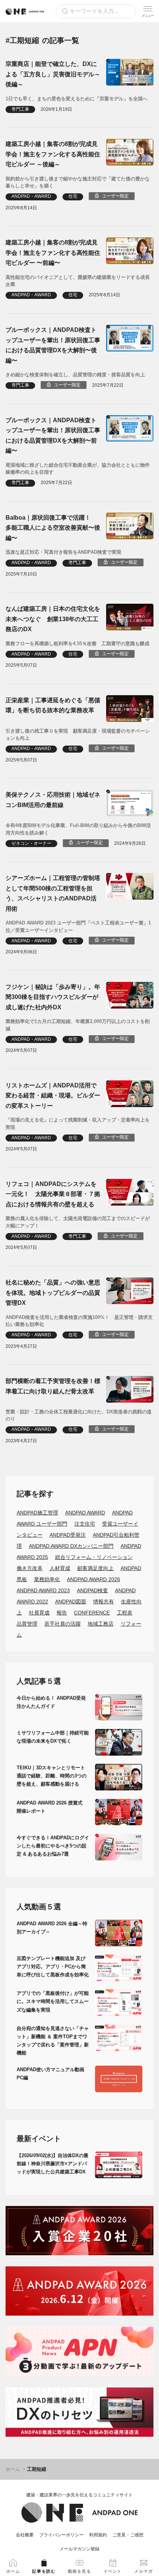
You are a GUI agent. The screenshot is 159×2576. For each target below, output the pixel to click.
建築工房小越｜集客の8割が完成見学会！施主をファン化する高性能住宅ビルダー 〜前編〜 (53, 252)
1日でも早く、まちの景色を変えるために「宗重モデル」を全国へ (77, 99)
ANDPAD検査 (92, 1590)
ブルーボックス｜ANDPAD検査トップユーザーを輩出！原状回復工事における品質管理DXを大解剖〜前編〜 (53, 435)
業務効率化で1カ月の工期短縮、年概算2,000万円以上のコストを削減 (78, 1025)
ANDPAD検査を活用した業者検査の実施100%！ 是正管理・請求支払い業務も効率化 (79, 1321)
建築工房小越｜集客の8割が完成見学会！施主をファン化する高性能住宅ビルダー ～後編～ (53, 154)
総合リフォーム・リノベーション (94, 1557)
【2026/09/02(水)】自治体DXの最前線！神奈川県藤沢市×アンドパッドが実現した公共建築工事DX (53, 2164)
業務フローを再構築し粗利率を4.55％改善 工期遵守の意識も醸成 (77, 644)
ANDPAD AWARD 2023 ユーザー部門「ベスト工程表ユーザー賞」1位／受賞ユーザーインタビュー (78, 927)
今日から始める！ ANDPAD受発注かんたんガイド (51, 1702)
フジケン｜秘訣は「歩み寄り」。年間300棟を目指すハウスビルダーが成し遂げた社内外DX (53, 997)
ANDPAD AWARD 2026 (94, 1579)
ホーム (13, 2469)
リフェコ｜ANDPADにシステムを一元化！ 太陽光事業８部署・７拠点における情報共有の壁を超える (53, 1194)
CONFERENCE (92, 1613)
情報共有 (104, 1602)
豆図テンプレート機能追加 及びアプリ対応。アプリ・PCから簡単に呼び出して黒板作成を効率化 (53, 1967)
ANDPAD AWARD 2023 (43, 1590)
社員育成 (39, 1613)
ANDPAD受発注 (68, 1535)
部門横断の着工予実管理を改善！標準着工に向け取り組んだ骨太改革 (53, 1386)
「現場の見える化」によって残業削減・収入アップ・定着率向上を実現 (78, 1124)
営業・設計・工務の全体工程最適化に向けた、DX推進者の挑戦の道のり (79, 1415)
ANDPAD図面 (71, 1602)
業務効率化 (47, 1579)
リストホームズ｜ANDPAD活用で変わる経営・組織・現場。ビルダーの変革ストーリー (53, 1095)
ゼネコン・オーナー (31, 843)
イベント (113, 2571)
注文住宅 (85, 1524)
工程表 (125, 1613)
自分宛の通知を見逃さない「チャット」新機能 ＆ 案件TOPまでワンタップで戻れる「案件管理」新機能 (53, 2041)
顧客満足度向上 (95, 1568)
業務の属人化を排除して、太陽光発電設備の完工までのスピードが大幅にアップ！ (78, 1222)
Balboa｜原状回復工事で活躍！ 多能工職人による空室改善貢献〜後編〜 (53, 528)
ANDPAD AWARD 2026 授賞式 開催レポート (52, 1807)
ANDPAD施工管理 (37, 1513)
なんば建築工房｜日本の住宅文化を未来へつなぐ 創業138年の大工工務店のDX (53, 619)
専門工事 (20, 109)
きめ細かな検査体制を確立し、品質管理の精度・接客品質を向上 (75, 375)
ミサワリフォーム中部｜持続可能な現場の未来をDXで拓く (53, 1737)
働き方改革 (30, 1568)
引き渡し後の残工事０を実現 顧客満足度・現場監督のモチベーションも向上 (78, 735)
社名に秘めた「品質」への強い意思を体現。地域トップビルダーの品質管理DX (53, 1292)
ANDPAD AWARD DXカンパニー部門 (71, 1546)
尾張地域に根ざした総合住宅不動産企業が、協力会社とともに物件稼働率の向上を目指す (78, 469)
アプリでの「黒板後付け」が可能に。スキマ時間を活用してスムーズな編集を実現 (53, 2001)
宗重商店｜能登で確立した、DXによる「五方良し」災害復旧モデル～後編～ (53, 74)
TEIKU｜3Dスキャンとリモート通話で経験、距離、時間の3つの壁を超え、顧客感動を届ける (52, 1776)
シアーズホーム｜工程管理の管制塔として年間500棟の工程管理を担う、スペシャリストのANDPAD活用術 (53, 893)
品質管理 (27, 1624)
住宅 (73, 196)
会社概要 (25, 2535)
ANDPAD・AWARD (31, 196)
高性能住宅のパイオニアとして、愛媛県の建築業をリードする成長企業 (78, 281)
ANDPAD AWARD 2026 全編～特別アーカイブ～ (52, 1928)
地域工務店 (101, 1624)
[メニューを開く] (148, 11)
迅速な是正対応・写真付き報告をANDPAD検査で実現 (63, 552)
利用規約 (98, 2535)
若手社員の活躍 (62, 1624)
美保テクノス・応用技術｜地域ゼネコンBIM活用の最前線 (53, 800)
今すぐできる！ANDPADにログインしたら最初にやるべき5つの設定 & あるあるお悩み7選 (53, 1846)
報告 (62, 1613)
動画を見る (80, 2571)
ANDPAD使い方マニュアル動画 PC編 (53, 2074)
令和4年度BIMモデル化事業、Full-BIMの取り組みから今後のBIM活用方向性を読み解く (78, 829)
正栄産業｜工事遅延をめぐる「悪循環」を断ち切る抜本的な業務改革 (53, 705)
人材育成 (60, 1568)
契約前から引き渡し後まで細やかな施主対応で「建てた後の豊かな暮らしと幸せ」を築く (78, 182)
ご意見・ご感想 (128, 2535)
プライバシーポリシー (61, 2535)
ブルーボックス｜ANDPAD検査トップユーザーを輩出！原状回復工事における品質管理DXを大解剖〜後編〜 (53, 345)
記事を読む (44, 2571)
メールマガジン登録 (79, 2549)
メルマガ (143, 2571)
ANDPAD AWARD (85, 1513)
